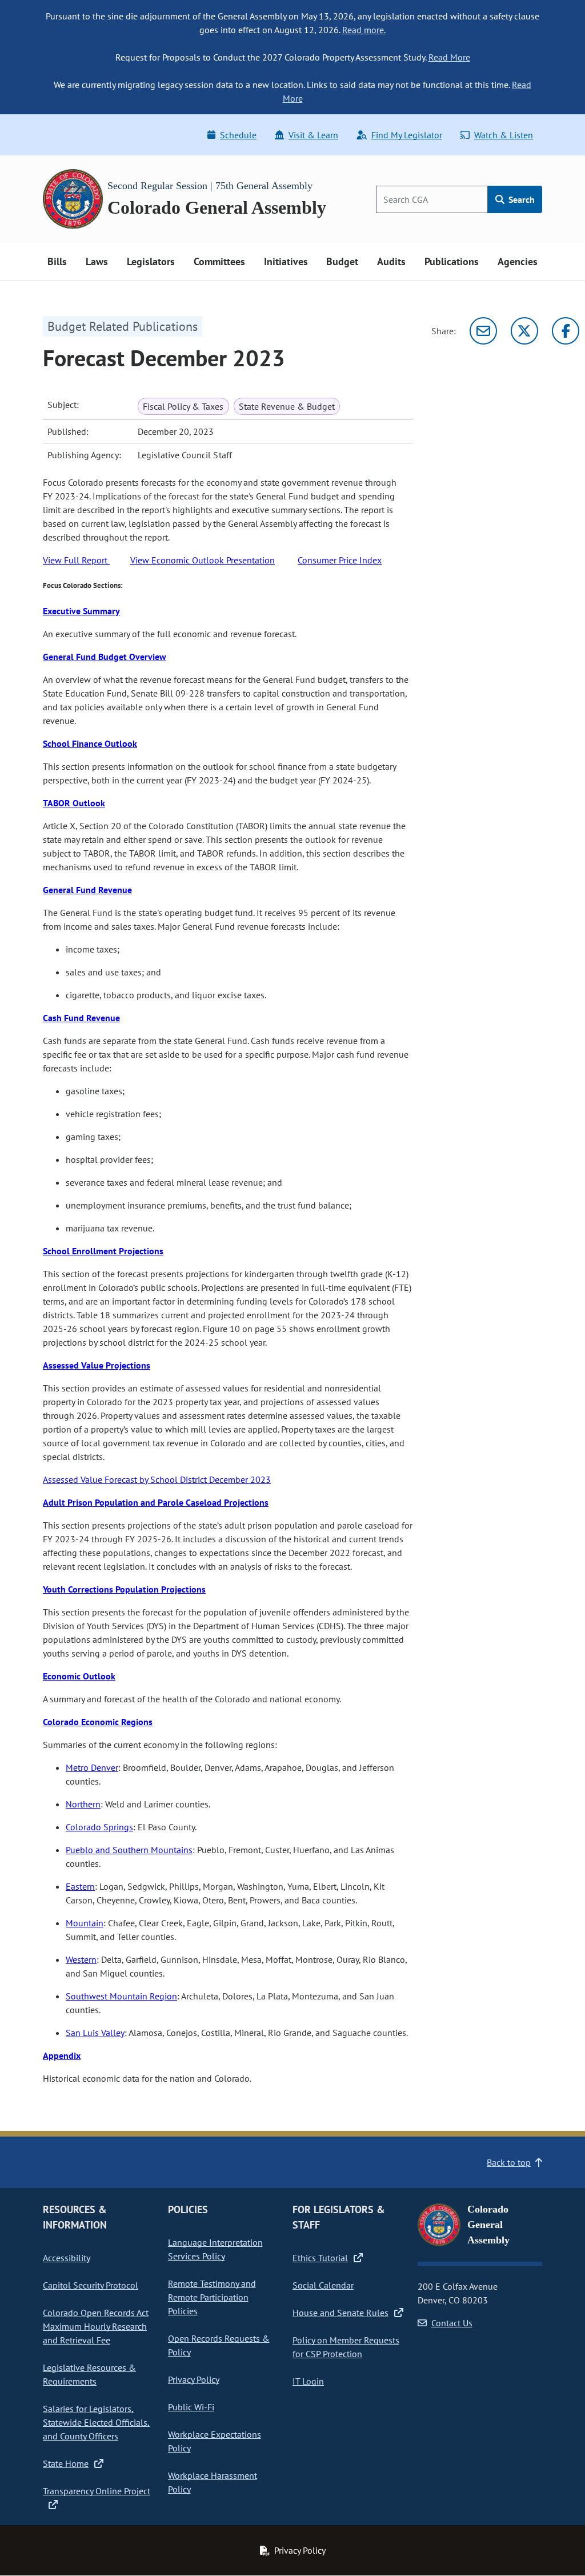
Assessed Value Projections (97, 1365)
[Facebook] (566, 331)
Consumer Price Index (340, 560)
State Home (66, 2463)
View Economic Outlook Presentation (203, 560)
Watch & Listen (504, 135)
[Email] (483, 331)
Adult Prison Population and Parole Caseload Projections (156, 1502)
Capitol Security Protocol (91, 2285)
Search (520, 199)
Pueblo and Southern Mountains (129, 1850)
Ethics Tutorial (320, 2258)
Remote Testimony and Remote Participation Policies (212, 2297)
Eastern (80, 1886)
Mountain (85, 1923)
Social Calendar (323, 2285)
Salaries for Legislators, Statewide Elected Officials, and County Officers (96, 2422)
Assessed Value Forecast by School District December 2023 (157, 1479)
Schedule (238, 135)
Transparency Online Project (97, 2491)
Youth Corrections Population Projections (124, 1589)
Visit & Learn (313, 135)
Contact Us (452, 2323)
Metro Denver (92, 1767)
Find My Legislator (407, 135)
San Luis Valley (95, 2033)
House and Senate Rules (340, 2313)
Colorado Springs (99, 1827)
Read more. (364, 30)
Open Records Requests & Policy (219, 2345)
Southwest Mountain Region (121, 1996)
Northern (83, 1804)
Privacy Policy (194, 2379)
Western (81, 1959)
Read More (449, 57)
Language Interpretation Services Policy (215, 2249)
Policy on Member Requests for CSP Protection (346, 2347)
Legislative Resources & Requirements (89, 2374)
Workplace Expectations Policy (215, 2441)
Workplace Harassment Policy (213, 2482)
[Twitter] (524, 331)
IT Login (308, 2381)
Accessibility (67, 2258)
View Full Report (76, 560)
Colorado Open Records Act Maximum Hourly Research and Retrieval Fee (96, 2326)
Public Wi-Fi (191, 2407)
